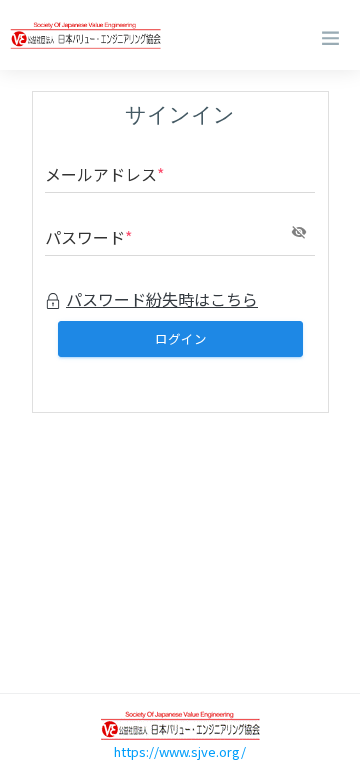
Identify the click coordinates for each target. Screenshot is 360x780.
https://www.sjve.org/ (180, 751)
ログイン (180, 337)
